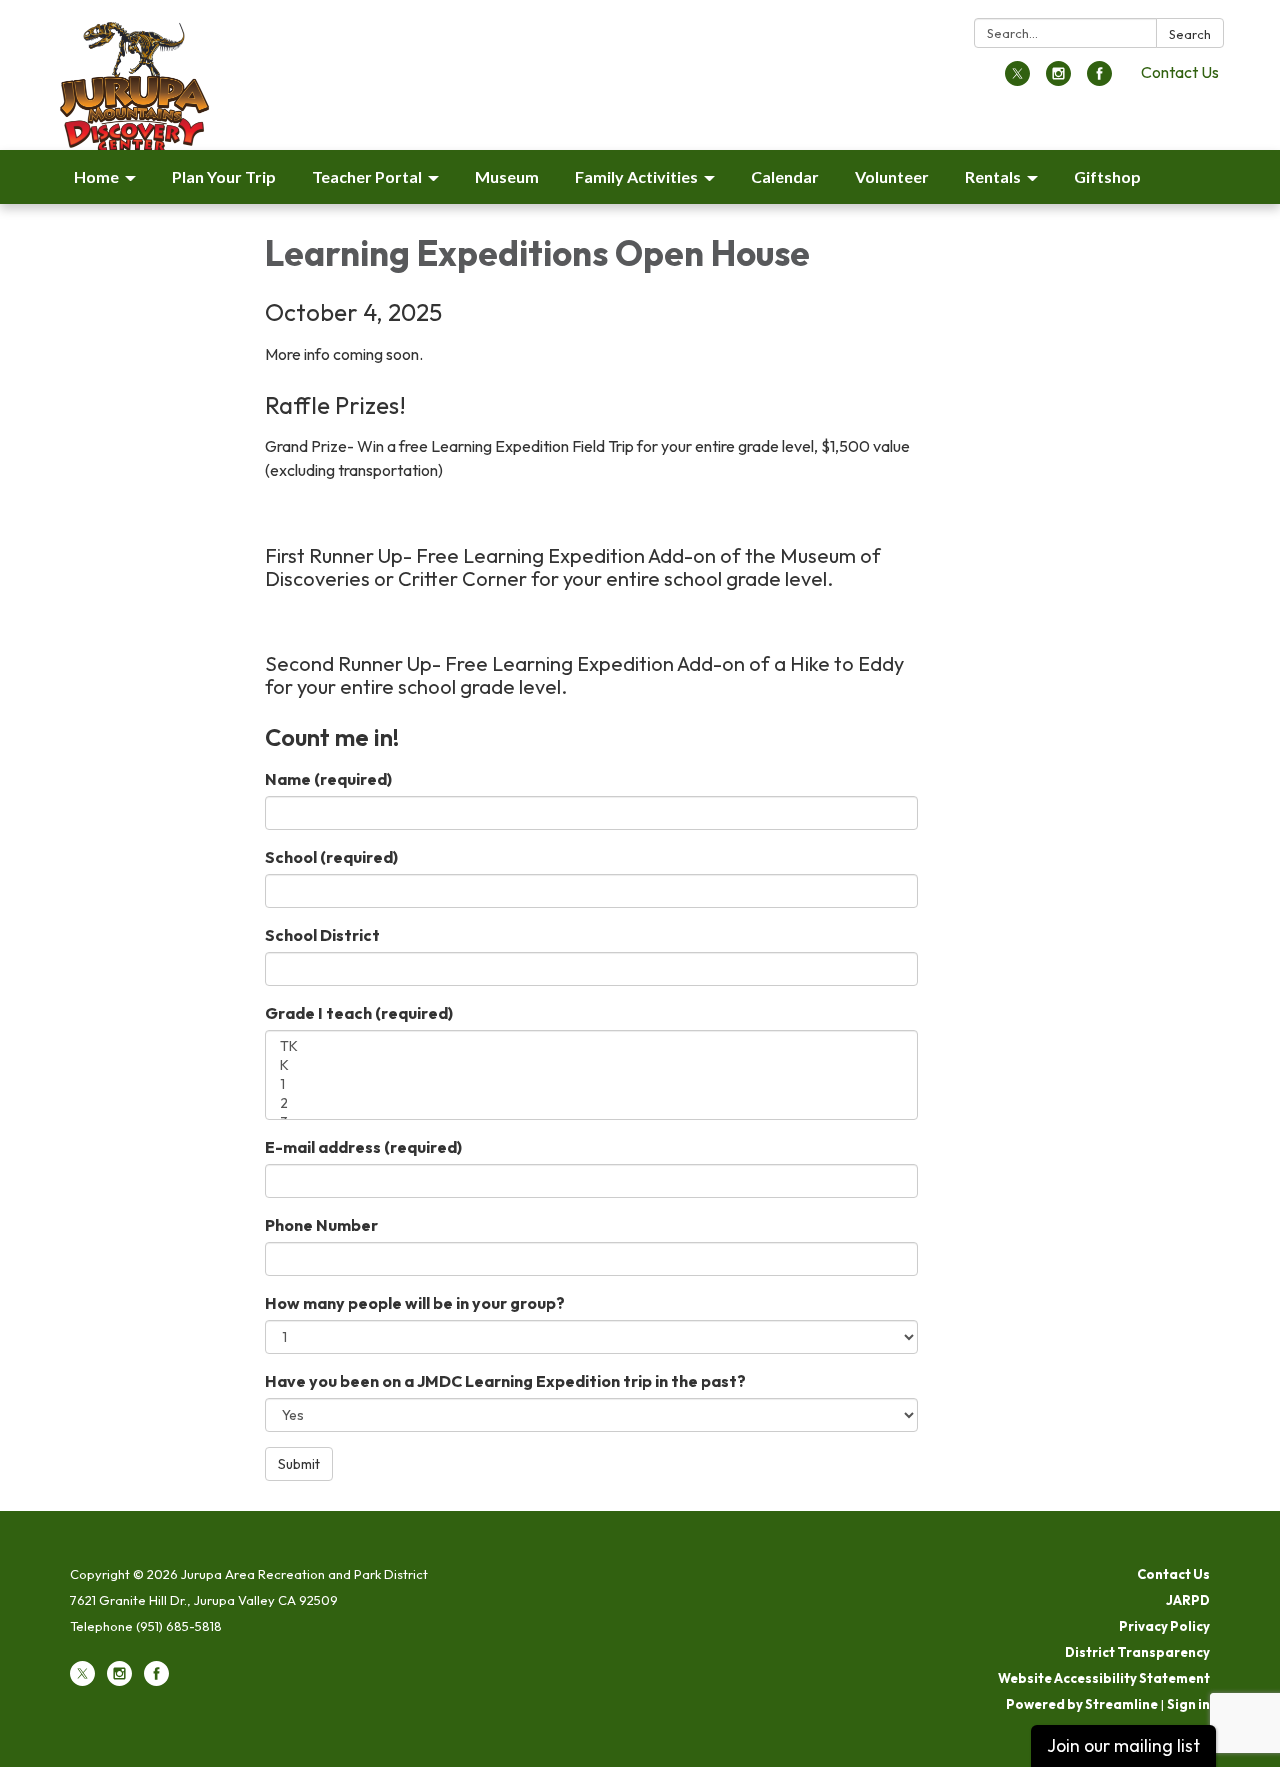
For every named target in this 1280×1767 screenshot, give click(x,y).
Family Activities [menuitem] (636, 176)
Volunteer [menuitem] (892, 176)
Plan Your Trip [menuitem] (224, 176)
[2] (591, 1103)
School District (322, 935)
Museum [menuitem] (507, 176)
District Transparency (1137, 1652)
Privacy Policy (1164, 1626)
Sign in (1188, 1704)
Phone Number (321, 1225)
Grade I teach (359, 1013)
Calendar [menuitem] (785, 176)
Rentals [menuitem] (993, 176)
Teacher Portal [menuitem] (367, 176)
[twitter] (1017, 80)
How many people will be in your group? (415, 1303)
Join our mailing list (1123, 1745)
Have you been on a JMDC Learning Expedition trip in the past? (505, 1381)
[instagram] (1058, 80)
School (331, 857)
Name (328, 779)
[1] (591, 1084)
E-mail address (363, 1147)
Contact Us (1180, 72)
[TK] (591, 1046)
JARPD (1188, 1600)
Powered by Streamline (1082, 1704)
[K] (591, 1065)
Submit (299, 1464)
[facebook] (1099, 80)
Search (1190, 34)
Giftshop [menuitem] (1107, 176)
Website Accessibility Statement (1104, 1678)
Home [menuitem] (96, 176)
